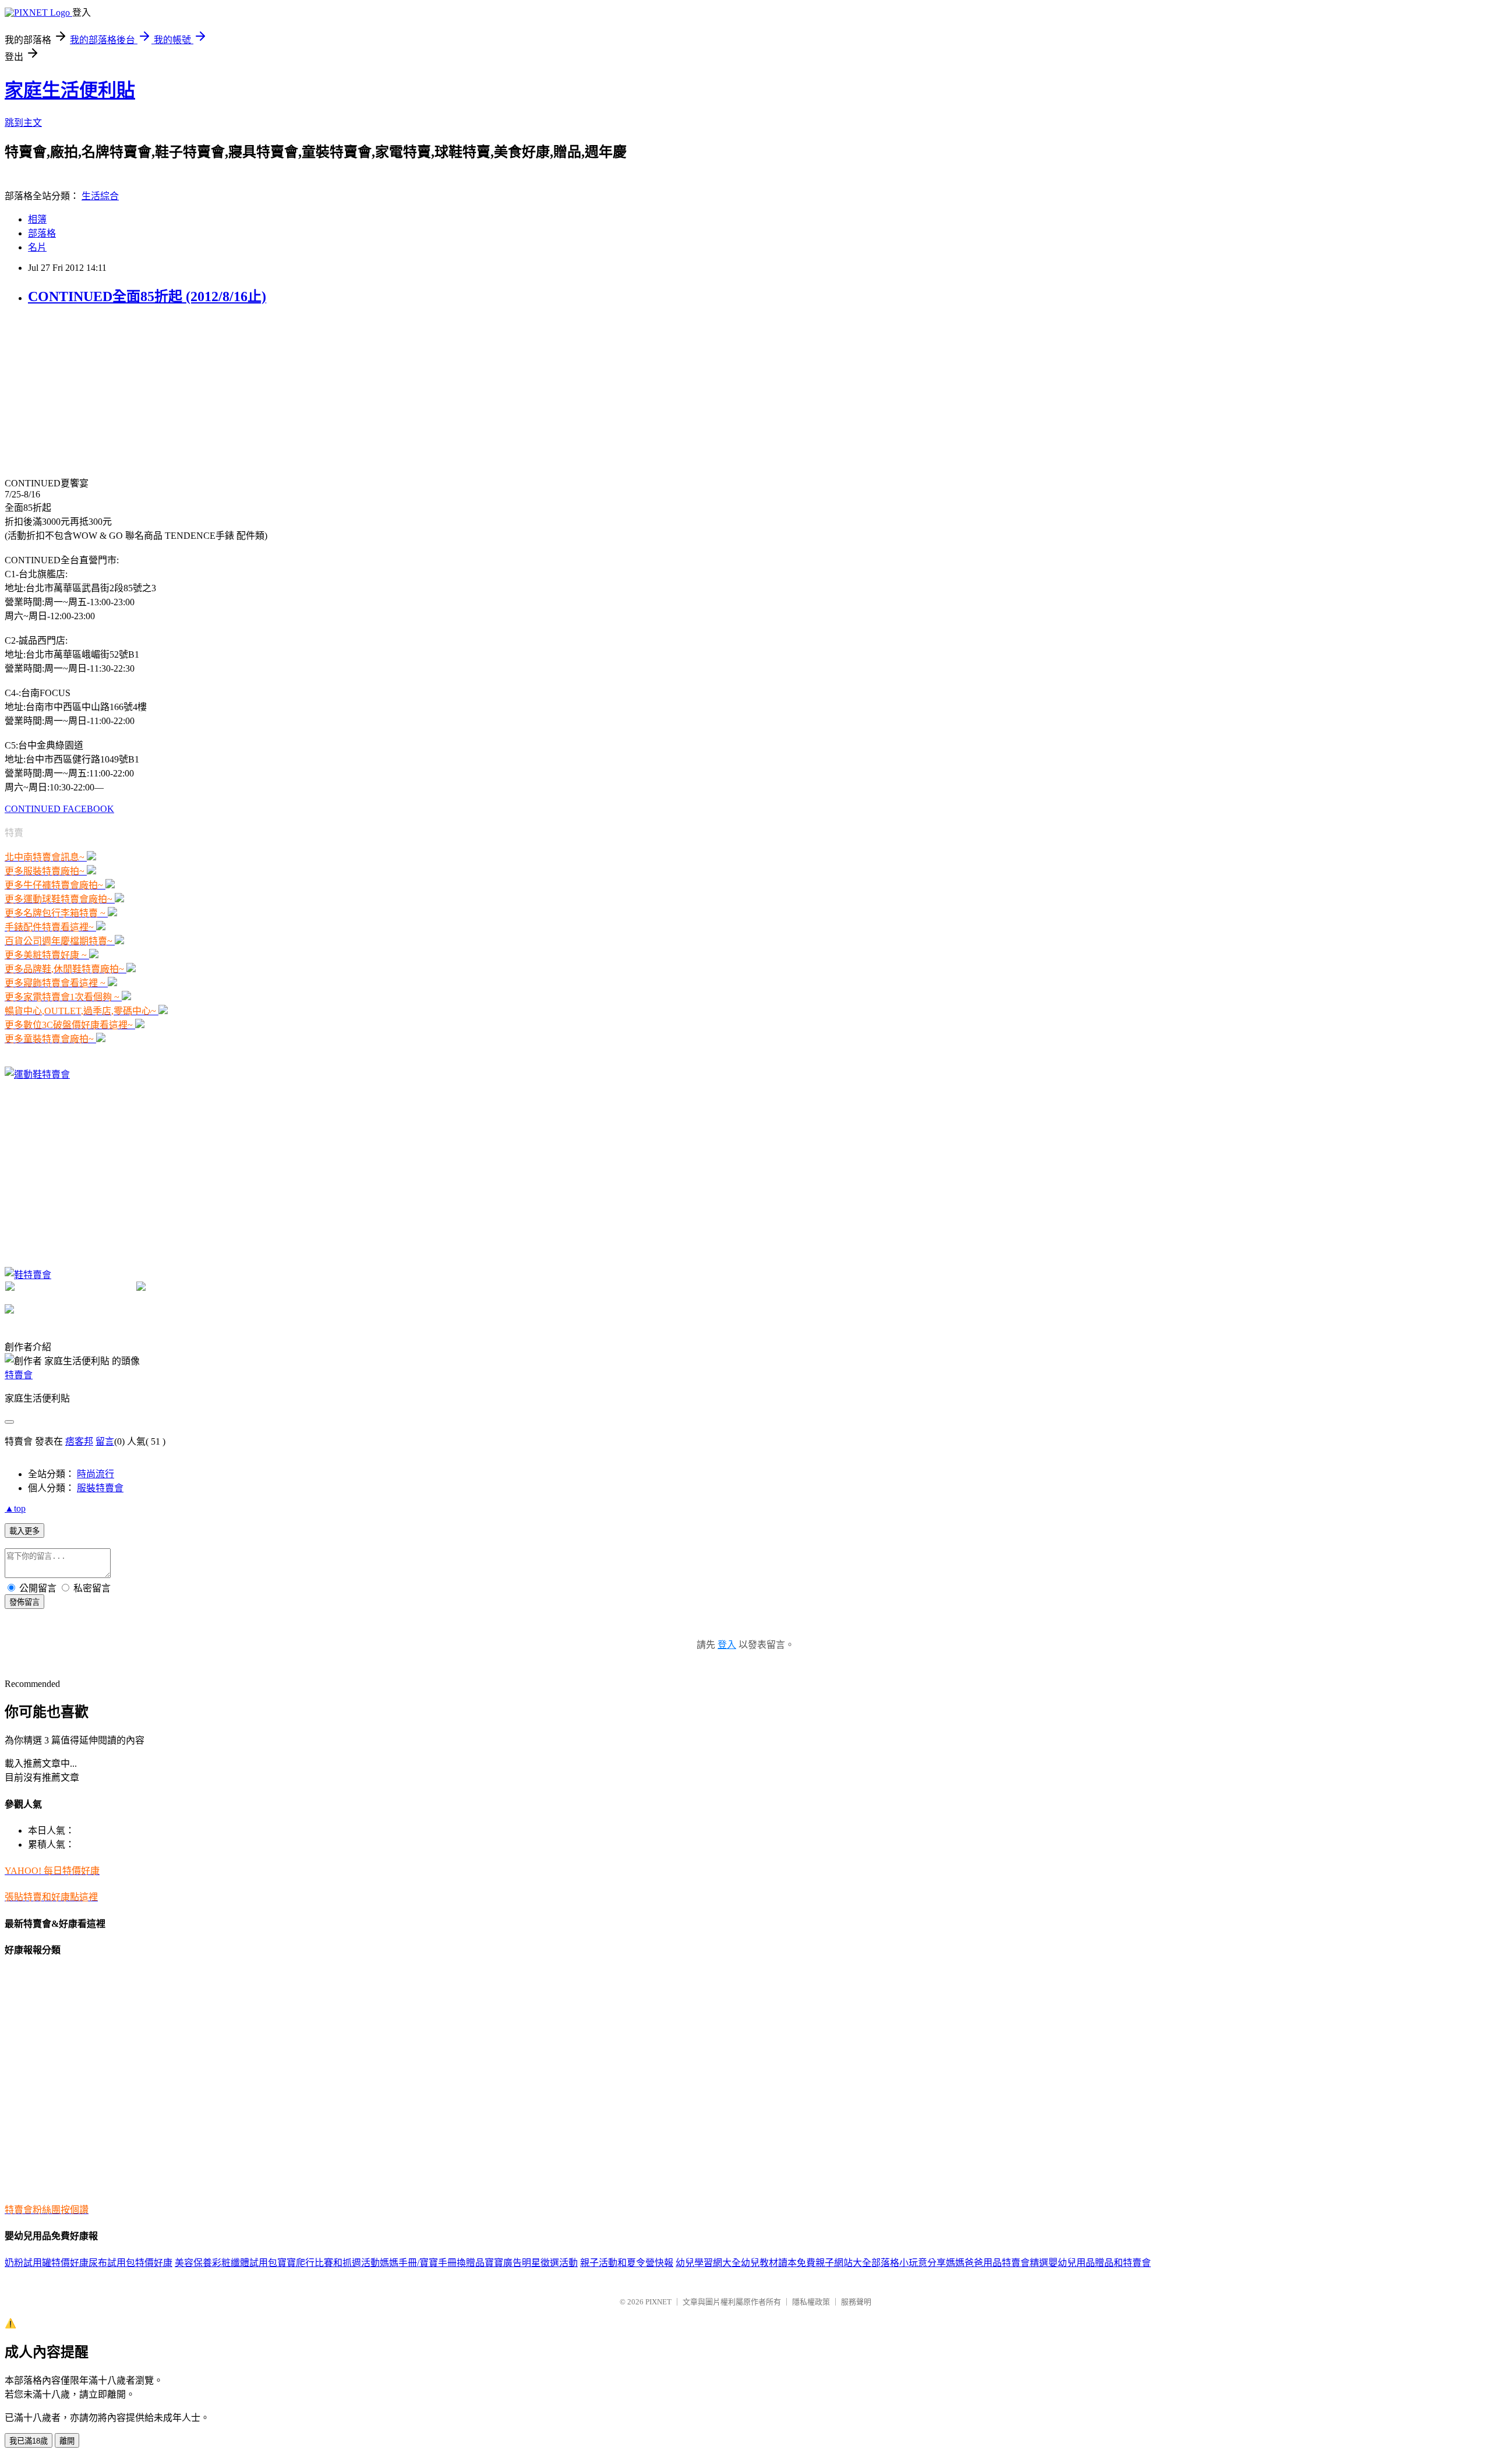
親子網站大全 (843, 2263)
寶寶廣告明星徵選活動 (531, 2263)
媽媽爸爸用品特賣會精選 (997, 2263)
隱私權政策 (811, 2302)
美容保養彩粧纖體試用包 (226, 2263)
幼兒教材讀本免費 (778, 2263)
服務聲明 (856, 2302)
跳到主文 (23, 123)
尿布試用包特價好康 (130, 2263)
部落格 (42, 233)
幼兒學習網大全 (708, 2263)
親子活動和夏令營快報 (627, 2263)
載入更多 (24, 1531)
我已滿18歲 (29, 2441)
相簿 (37, 219)
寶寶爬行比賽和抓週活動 (328, 2263)
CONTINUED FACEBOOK (59, 809)
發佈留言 (24, 1602)
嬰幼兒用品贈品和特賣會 (1100, 2263)
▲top (15, 1508)
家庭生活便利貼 (70, 90)
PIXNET (658, 2302)
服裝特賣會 (100, 1488)
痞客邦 (79, 1441)
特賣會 (19, 1375)
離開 (67, 2441)
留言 (105, 1441)
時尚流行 (96, 1474)
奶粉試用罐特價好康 (47, 2263)
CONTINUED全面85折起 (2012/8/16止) (147, 296)
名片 (37, 247)
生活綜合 (100, 196)
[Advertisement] (92, 390)
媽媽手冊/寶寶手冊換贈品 (432, 2263)
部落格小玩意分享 (909, 2263)
